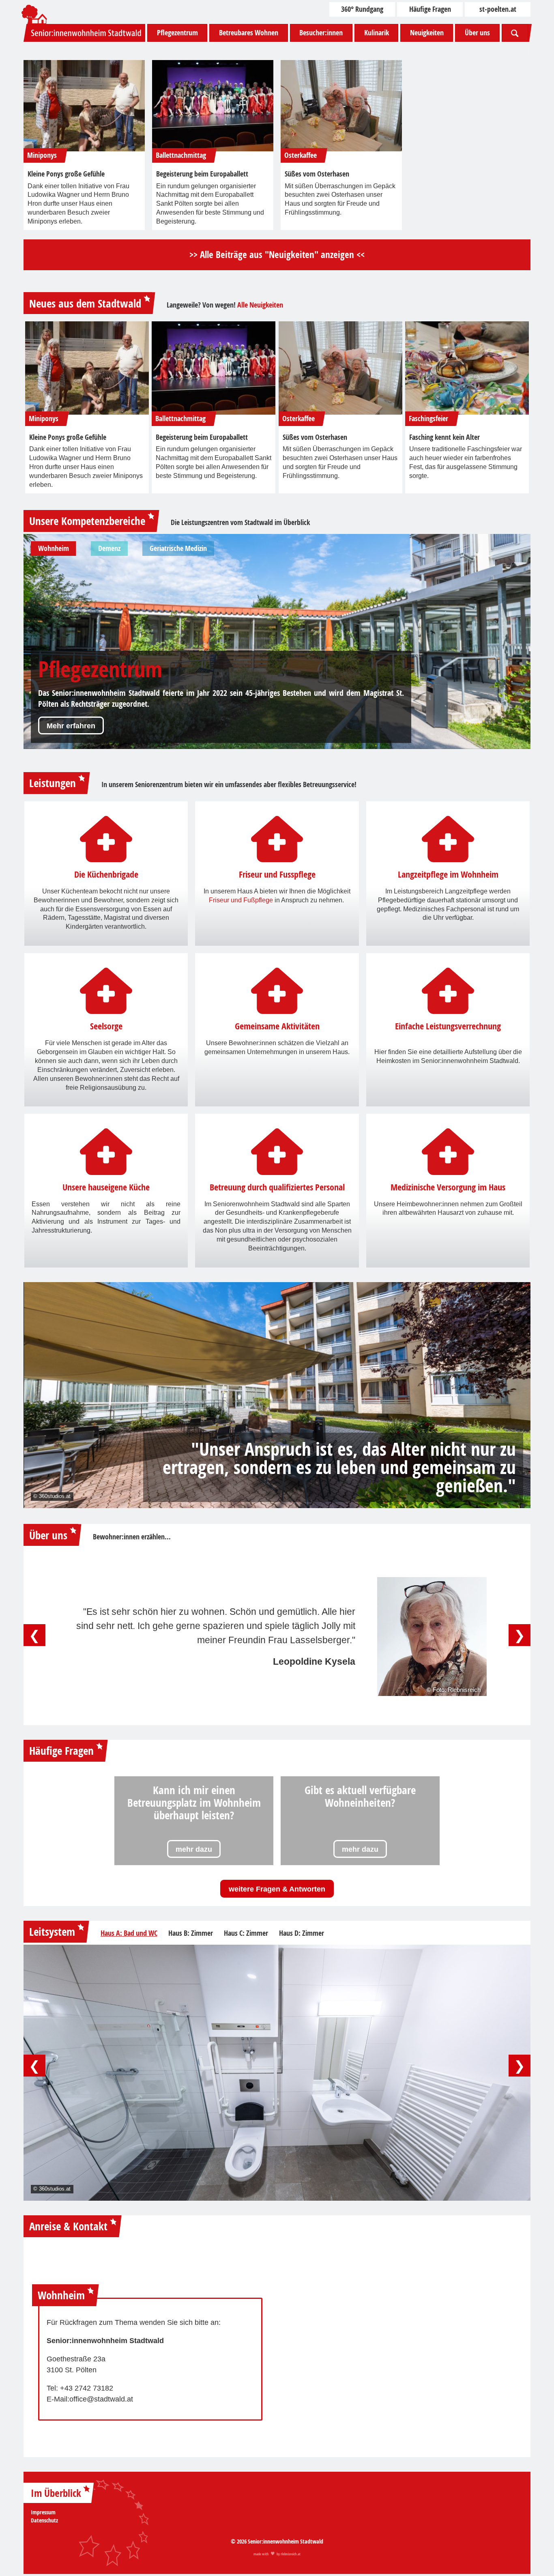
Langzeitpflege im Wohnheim (448, 875)
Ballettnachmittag (181, 155)
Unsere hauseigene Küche (106, 1187)
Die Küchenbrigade (106, 875)
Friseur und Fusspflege (277, 875)
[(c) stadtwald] (84, 106)
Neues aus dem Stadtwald (85, 303)
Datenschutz (44, 2520)
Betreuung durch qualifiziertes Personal (277, 1187)
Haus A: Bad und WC (129, 1933)
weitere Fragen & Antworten (277, 1889)
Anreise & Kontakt (68, 2226)
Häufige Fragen (430, 9)
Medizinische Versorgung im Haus (448, 1187)
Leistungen (53, 783)
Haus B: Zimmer (191, 1933)
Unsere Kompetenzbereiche (87, 521)
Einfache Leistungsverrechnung (448, 1026)
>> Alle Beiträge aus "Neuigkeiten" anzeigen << (277, 255)
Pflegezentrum (177, 33)
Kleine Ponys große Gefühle (66, 174)
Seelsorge (106, 1026)
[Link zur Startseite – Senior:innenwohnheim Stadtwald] (84, 33)
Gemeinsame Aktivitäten (277, 1026)
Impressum (43, 2512)
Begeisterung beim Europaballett (202, 174)
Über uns (477, 33)
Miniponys (42, 155)
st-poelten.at (498, 9)
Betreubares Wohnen (249, 33)
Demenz (72, 669)
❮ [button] (34, 1635)
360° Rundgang (362, 9)
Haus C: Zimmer (246, 1933)
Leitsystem (52, 1931)
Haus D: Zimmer (302, 1933)
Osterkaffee (301, 155)
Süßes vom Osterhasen (317, 174)
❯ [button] (520, 1635)
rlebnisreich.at (291, 2554)
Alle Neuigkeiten (260, 305)
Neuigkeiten (427, 33)
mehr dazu (194, 1849)
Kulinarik (377, 33)
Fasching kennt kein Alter (444, 437)
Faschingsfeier (428, 419)
